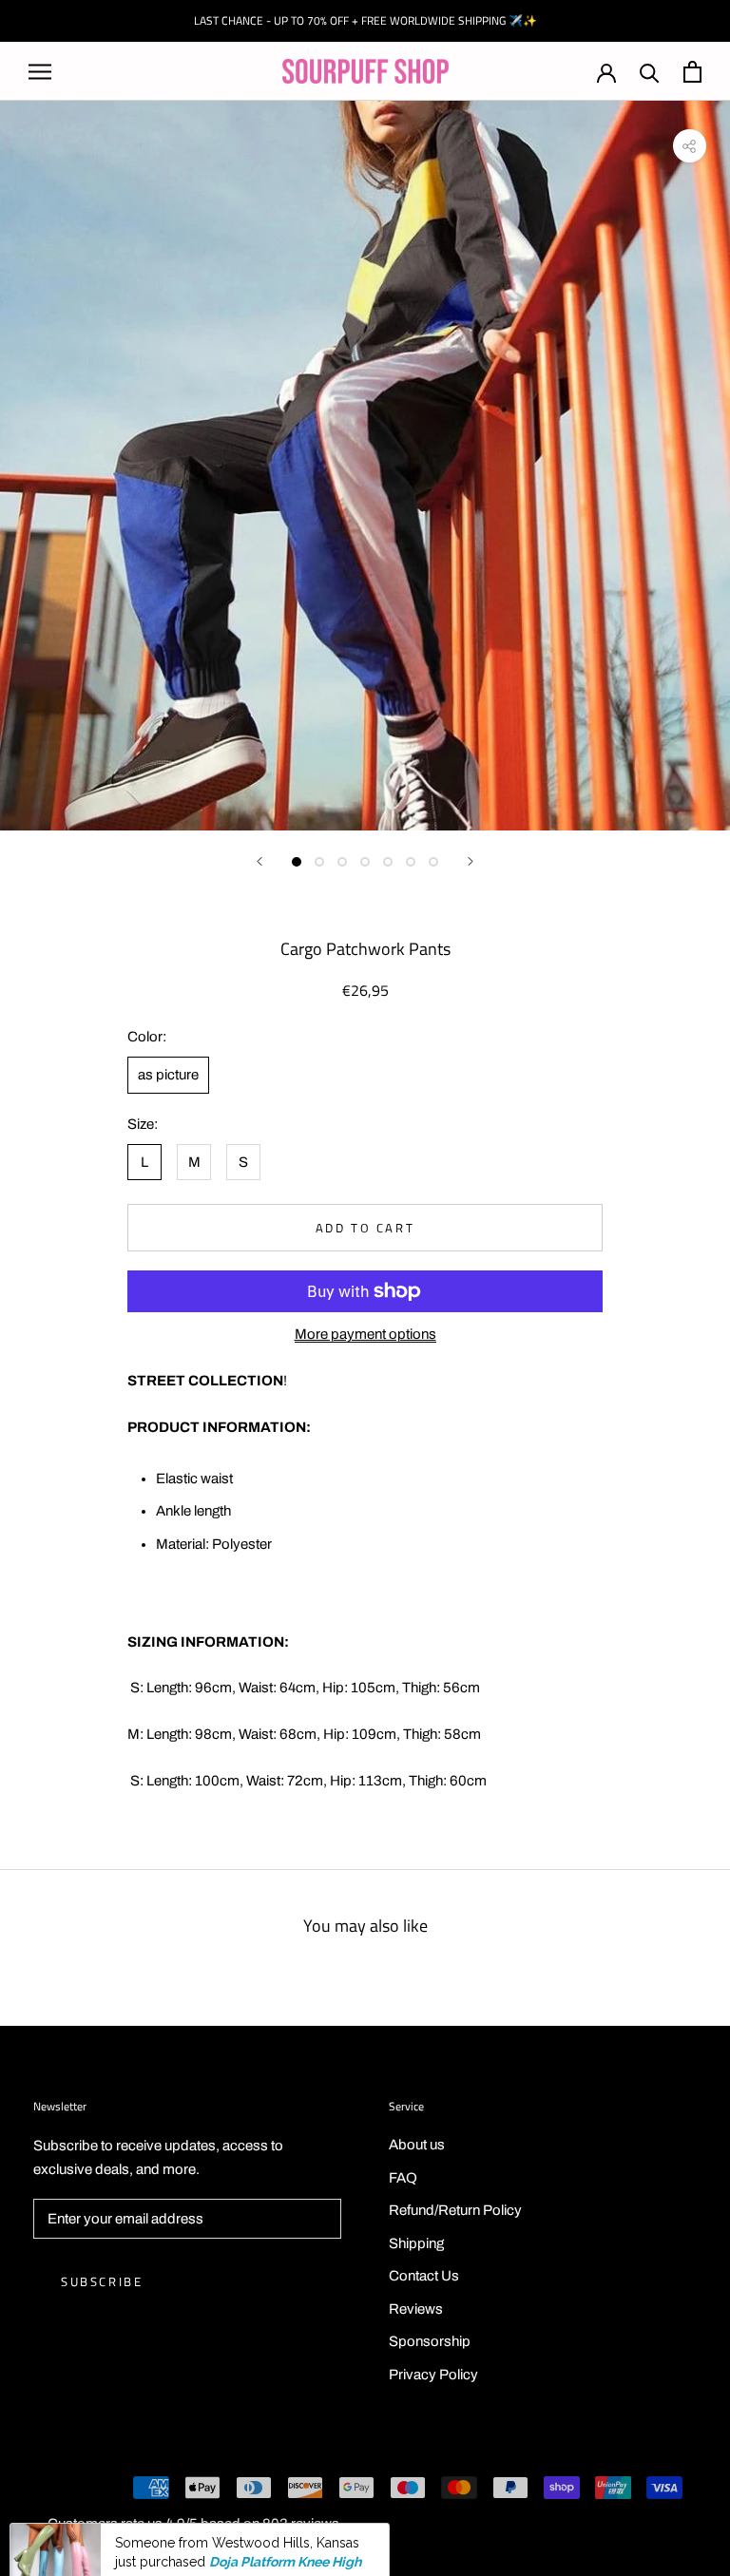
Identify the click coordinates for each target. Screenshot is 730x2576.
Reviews (416, 2309)
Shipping (416, 2243)
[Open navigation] (40, 72)
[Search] (650, 72)
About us (417, 2145)
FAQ (403, 2178)
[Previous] (259, 861)
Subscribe (102, 2281)
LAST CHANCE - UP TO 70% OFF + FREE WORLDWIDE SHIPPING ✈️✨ (365, 20)
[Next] (471, 861)
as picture (168, 1075)
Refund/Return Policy (455, 2210)
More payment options (365, 1334)
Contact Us (424, 2276)
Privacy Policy (433, 2375)
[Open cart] (692, 72)
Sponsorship (430, 2341)
